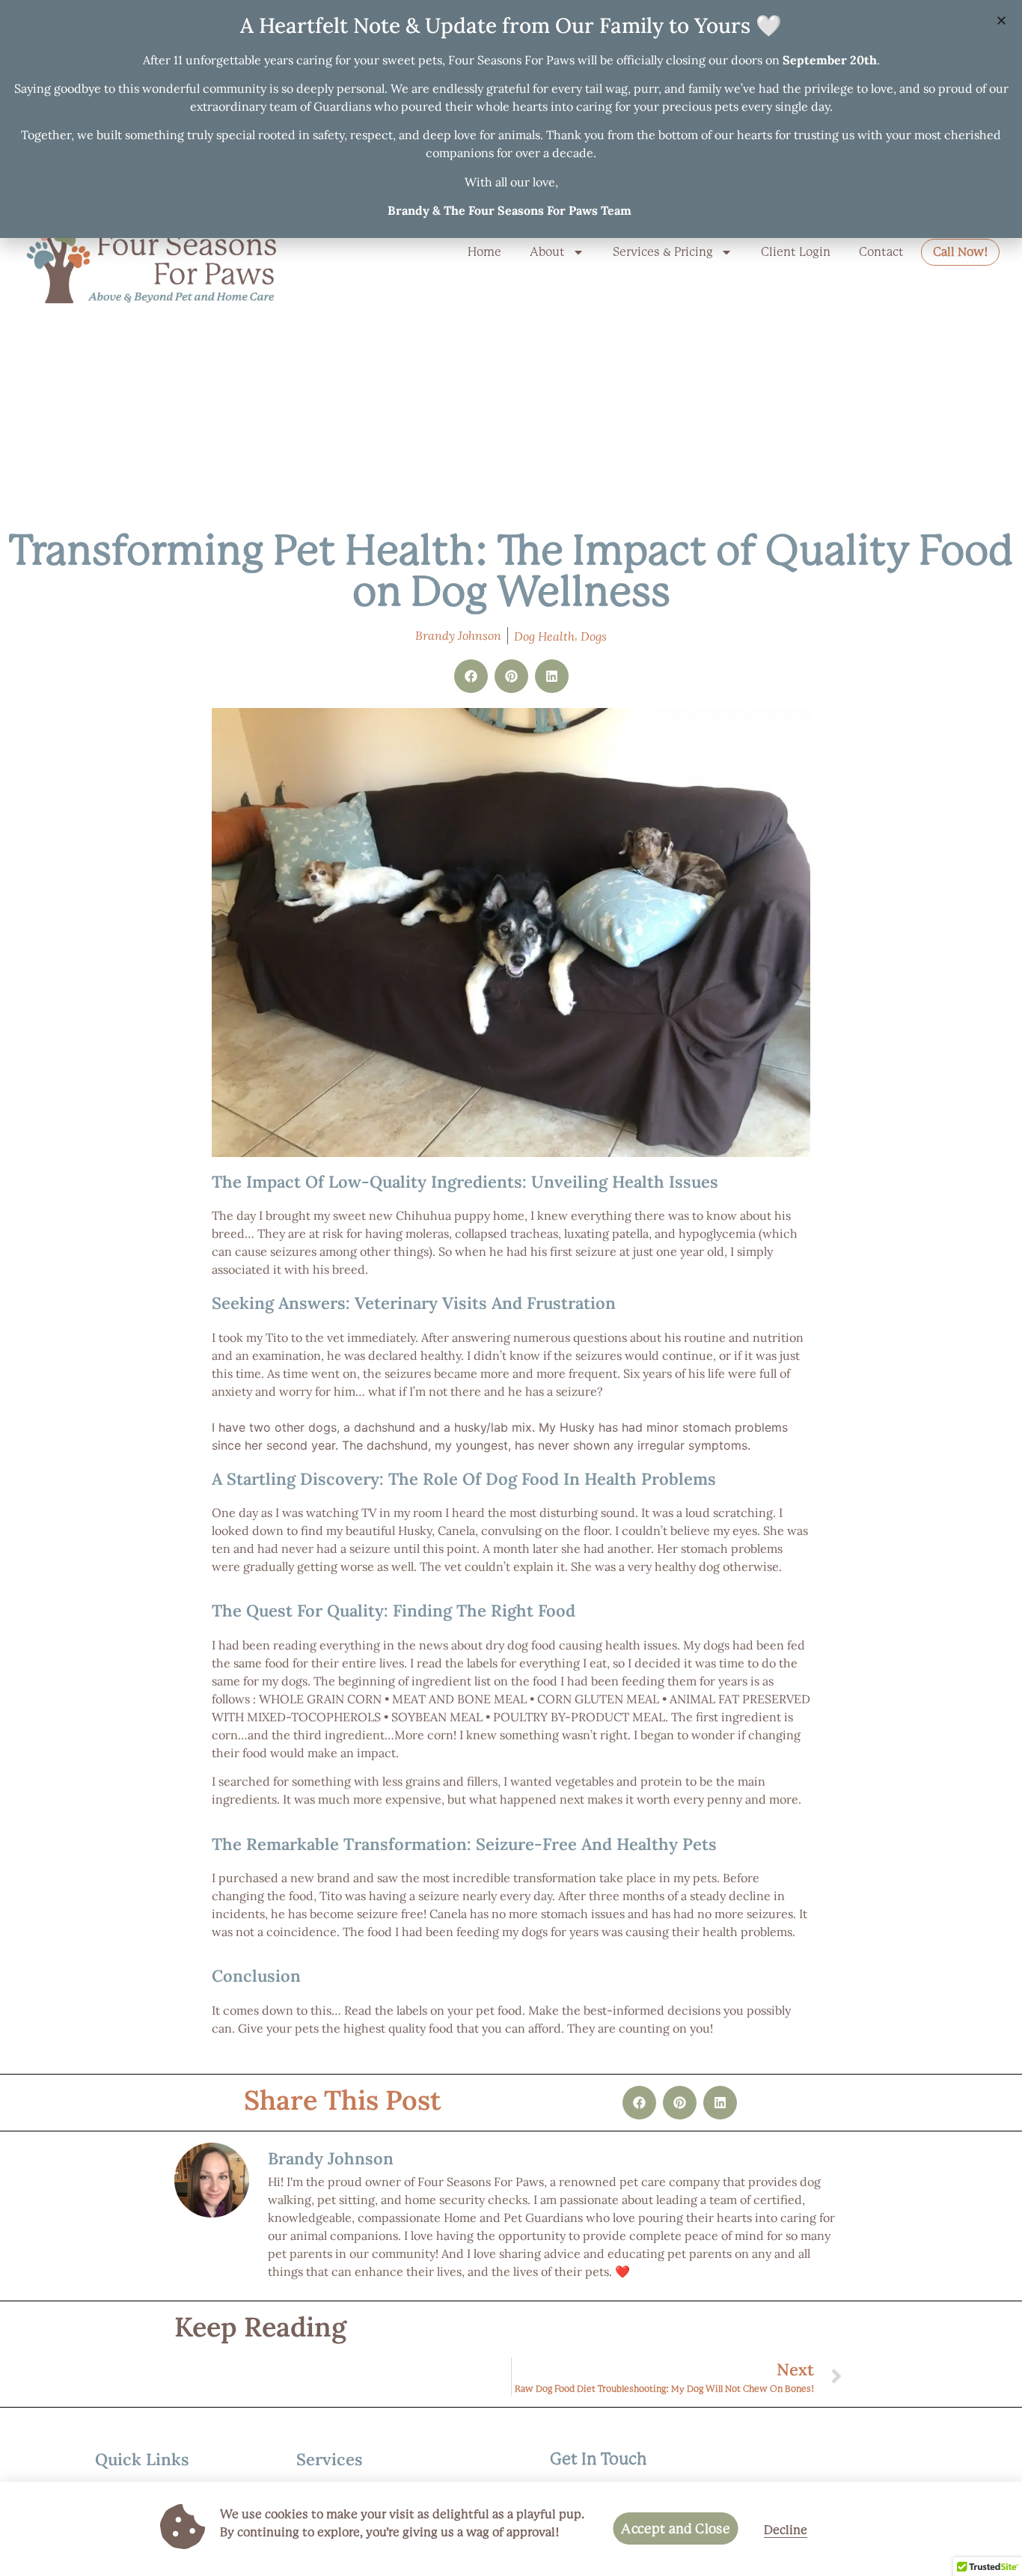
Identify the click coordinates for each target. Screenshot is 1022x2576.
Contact (881, 252)
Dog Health (544, 636)
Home (484, 252)
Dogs (594, 636)
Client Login (796, 252)
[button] (471, 676)
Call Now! (960, 252)
